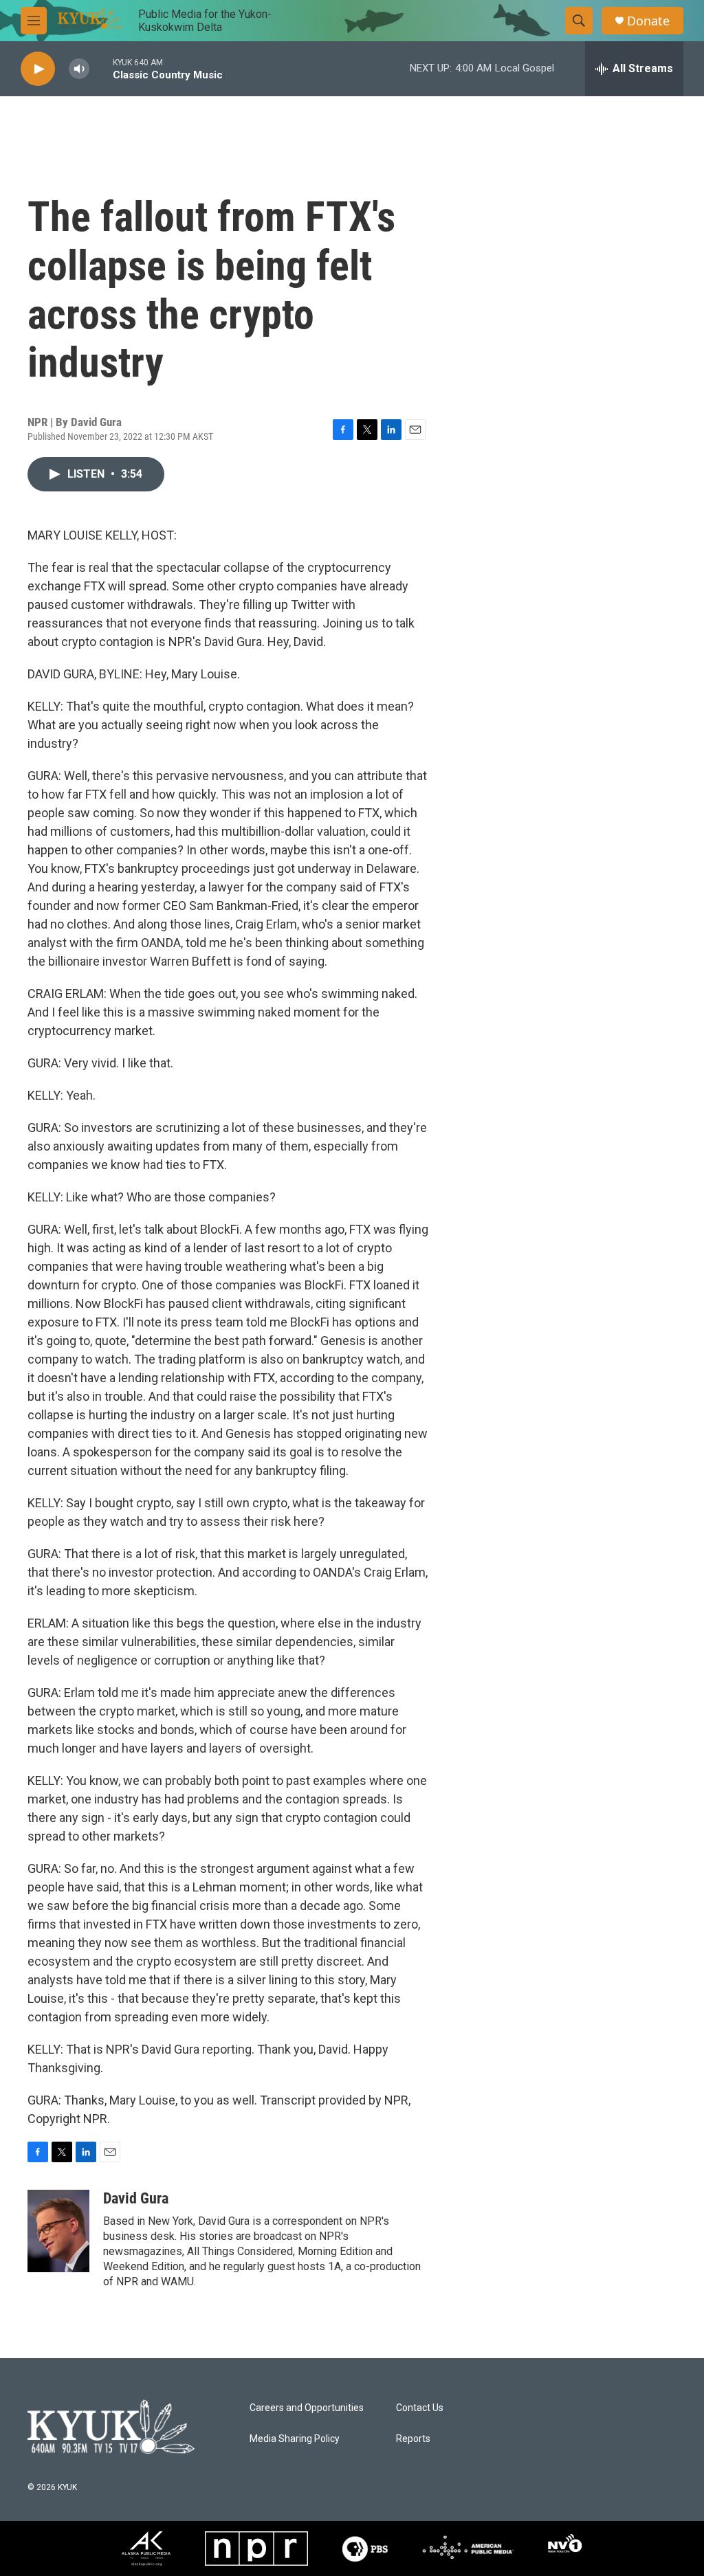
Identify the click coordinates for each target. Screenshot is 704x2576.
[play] (38, 69)
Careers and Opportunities (307, 2408)
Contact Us (420, 2408)
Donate (648, 21)
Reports (413, 2439)
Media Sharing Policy (295, 2439)
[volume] (79, 69)
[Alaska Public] (146, 2549)
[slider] (101, 68)
